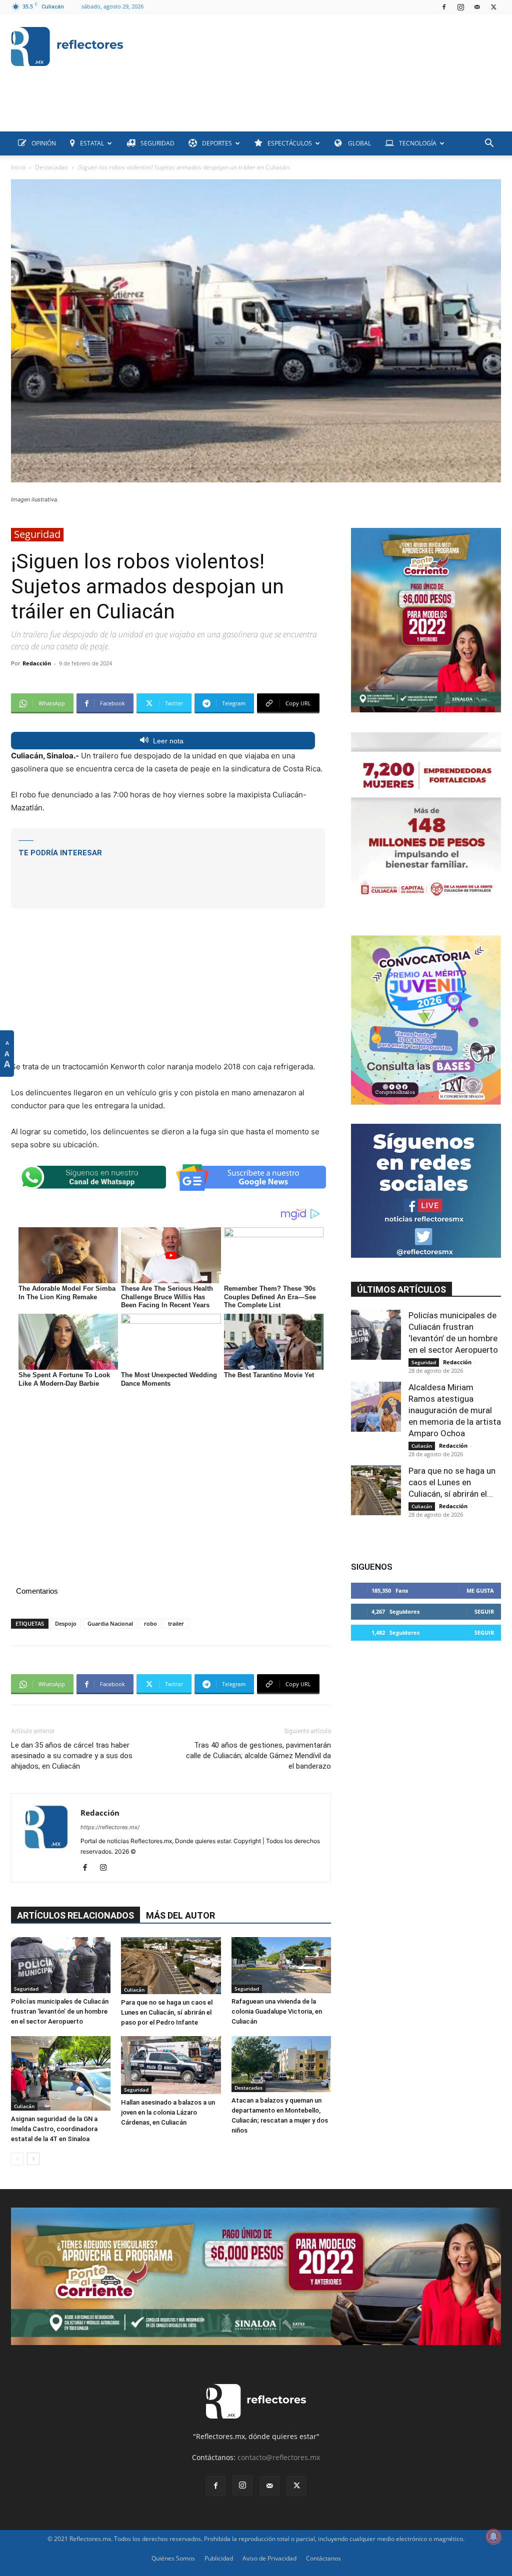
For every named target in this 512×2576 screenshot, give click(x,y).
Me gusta (480, 1590)
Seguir (484, 1611)
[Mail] (477, 7)
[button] (489, 144)
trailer (176, 1623)
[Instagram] (460, 7)
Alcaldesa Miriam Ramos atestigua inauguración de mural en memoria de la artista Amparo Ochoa (455, 1410)
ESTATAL (92, 143)
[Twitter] (493, 7)
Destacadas (51, 167)
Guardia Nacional (110, 1623)
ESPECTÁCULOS (290, 143)
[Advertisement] (193, 109)
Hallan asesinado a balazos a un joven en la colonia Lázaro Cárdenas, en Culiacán (168, 2112)
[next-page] (33, 2159)
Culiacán (134, 1990)
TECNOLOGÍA (418, 143)
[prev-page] (17, 2159)
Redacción (37, 663)
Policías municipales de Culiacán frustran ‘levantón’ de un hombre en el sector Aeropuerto (60, 2011)
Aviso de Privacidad (269, 2558)
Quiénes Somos (173, 2558)
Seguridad (37, 534)
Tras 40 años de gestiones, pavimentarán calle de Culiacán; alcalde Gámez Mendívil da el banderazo (258, 1756)
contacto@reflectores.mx (279, 2457)
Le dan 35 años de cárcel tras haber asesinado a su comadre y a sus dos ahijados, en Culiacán (72, 1756)
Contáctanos (323, 2558)
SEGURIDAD (157, 143)
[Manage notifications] (493, 2537)
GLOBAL (359, 143)
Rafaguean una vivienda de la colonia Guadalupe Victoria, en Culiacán (277, 2011)
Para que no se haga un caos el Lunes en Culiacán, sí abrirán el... (452, 1482)
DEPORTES (217, 143)
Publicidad (219, 2558)
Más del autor (180, 1915)
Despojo (66, 1623)
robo (150, 1623)
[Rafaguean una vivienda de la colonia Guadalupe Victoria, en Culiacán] (281, 1965)
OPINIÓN (44, 143)
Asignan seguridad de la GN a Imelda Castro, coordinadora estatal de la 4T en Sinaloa (54, 2129)
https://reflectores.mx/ (110, 1827)
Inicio (18, 167)
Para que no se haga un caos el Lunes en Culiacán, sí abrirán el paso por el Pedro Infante (167, 2012)
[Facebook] (444, 7)
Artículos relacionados (75, 1915)
